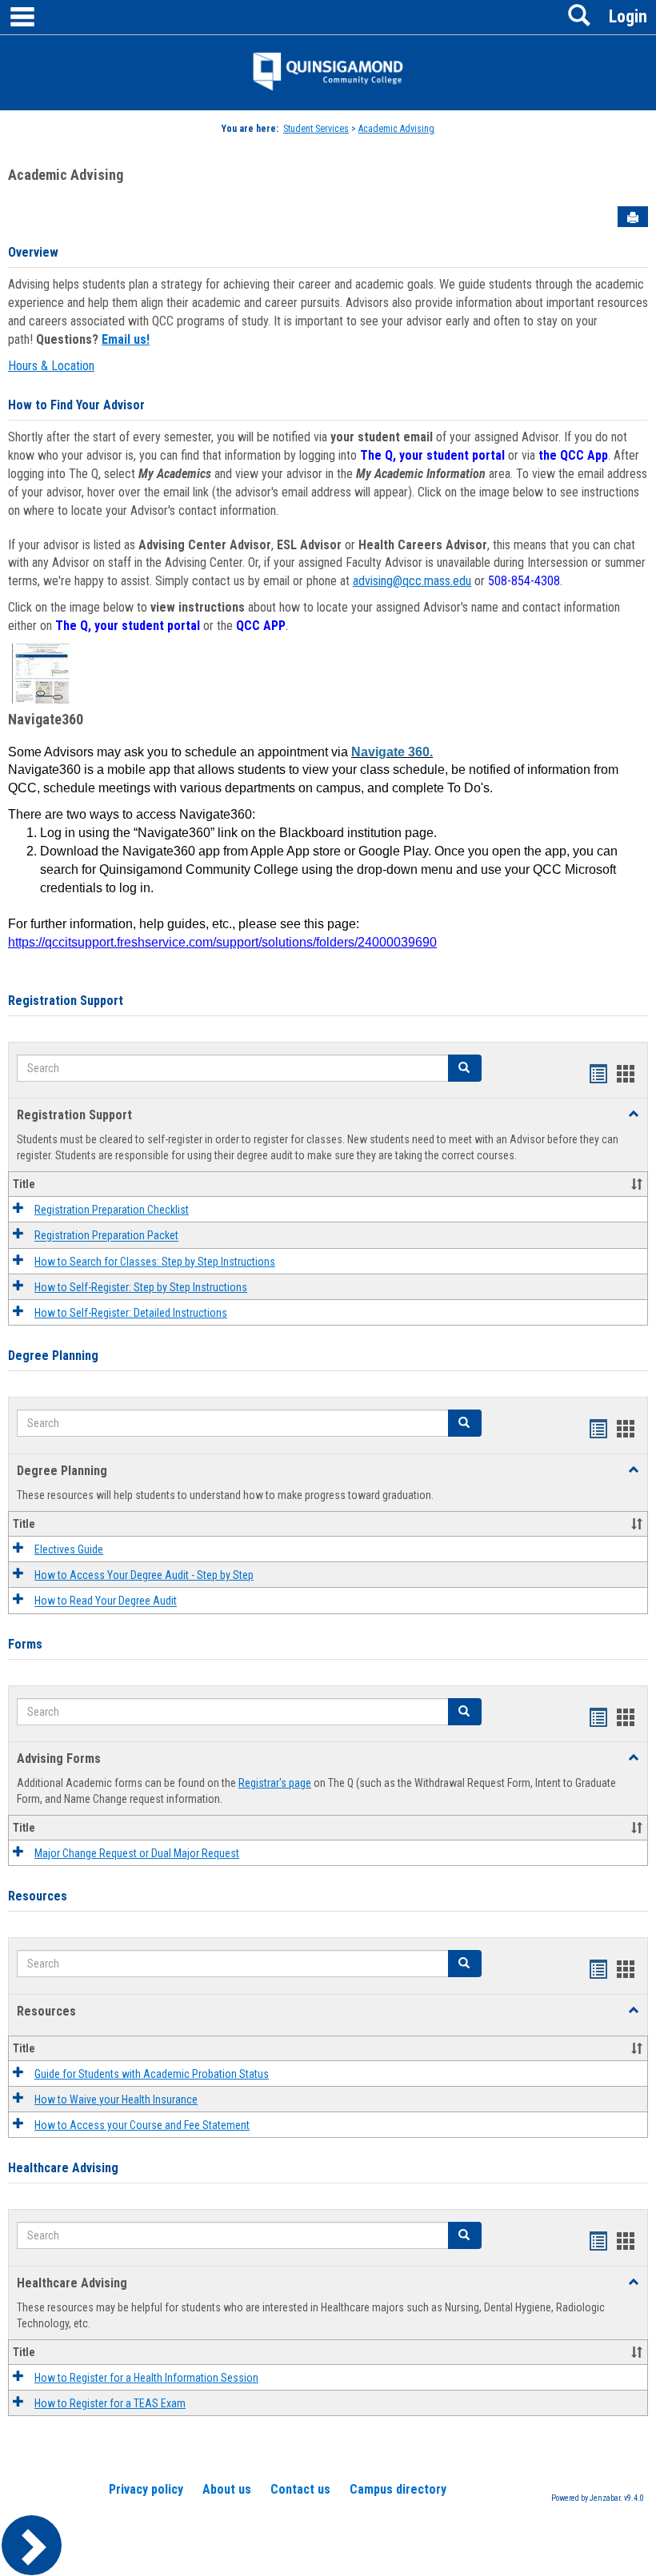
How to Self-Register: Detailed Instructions (131, 1313)
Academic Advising (396, 129)
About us (227, 2489)
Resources (38, 1896)
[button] (465, 1068)
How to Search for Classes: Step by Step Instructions (155, 1262)
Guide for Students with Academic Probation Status (152, 2074)
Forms (25, 1644)
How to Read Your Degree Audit (106, 1601)
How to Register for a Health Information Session (146, 2378)
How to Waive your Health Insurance (116, 2099)
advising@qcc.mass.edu (412, 581)
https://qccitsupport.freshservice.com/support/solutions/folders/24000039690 (222, 942)
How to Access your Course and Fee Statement (142, 2125)
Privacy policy (146, 2489)
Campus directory (398, 2489)
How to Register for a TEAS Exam (110, 2403)
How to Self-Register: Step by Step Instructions (141, 1287)
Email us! (126, 339)
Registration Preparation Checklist (112, 1210)
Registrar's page (275, 1783)
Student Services (316, 129)
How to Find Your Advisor (76, 405)
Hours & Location (51, 366)
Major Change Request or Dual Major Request (137, 1853)
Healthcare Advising (63, 2168)
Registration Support (66, 1001)
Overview (33, 252)
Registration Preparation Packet (106, 1236)
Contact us (300, 2489)
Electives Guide (69, 1549)
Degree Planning (53, 1356)
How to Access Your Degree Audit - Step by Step (144, 1575)
